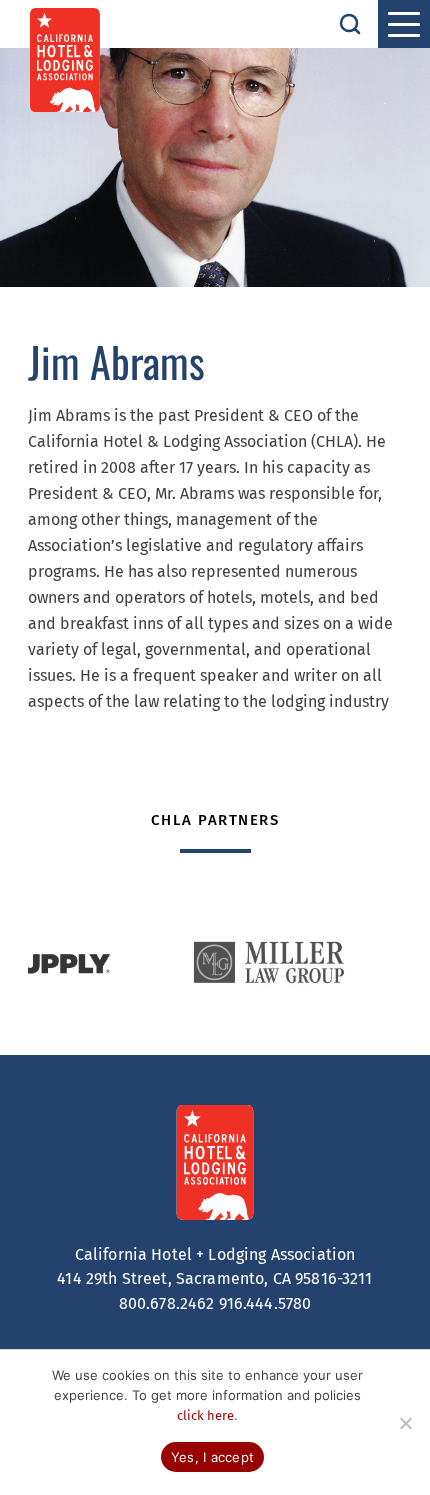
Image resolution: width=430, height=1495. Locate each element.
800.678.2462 (167, 1303)
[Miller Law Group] (269, 962)
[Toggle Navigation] (404, 24)
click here (205, 1415)
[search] (350, 24)
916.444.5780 (265, 1303)
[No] (405, 1423)
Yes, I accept (212, 1457)
